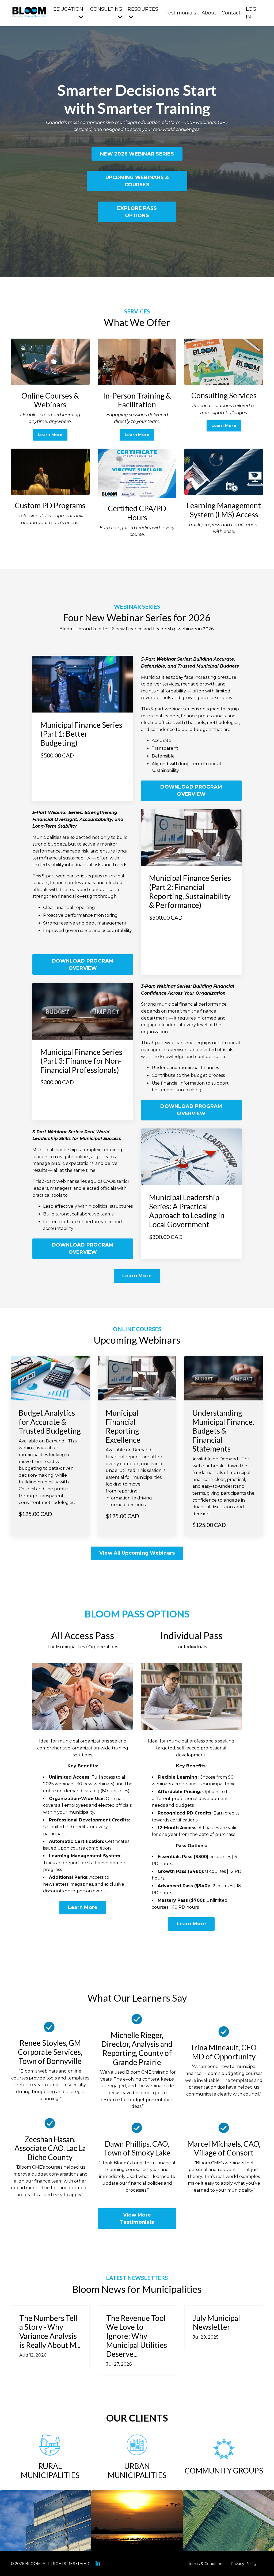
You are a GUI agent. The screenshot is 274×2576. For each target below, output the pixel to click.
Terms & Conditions (206, 2564)
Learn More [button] (50, 435)
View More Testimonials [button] (137, 2219)
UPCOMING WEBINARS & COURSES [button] (137, 181)
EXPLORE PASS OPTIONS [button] (137, 212)
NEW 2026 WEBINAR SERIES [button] (137, 154)
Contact (231, 13)
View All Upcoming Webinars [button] (137, 1553)
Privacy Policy (244, 2564)
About (209, 13)
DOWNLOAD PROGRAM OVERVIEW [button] (191, 791)
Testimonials (181, 13)
